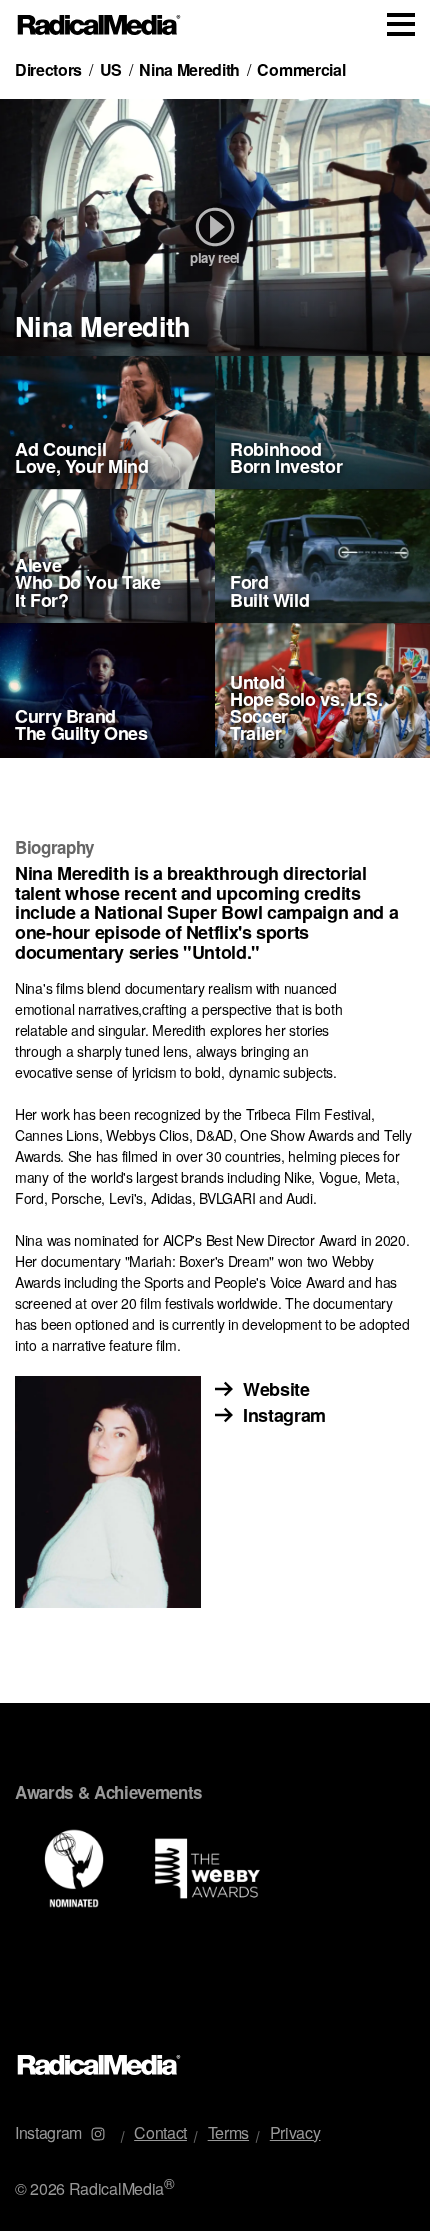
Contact (160, 2132)
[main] (215, 1039)
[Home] (99, 25)
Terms (228, 2132)
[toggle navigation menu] (401, 24)
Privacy (295, 2132)
